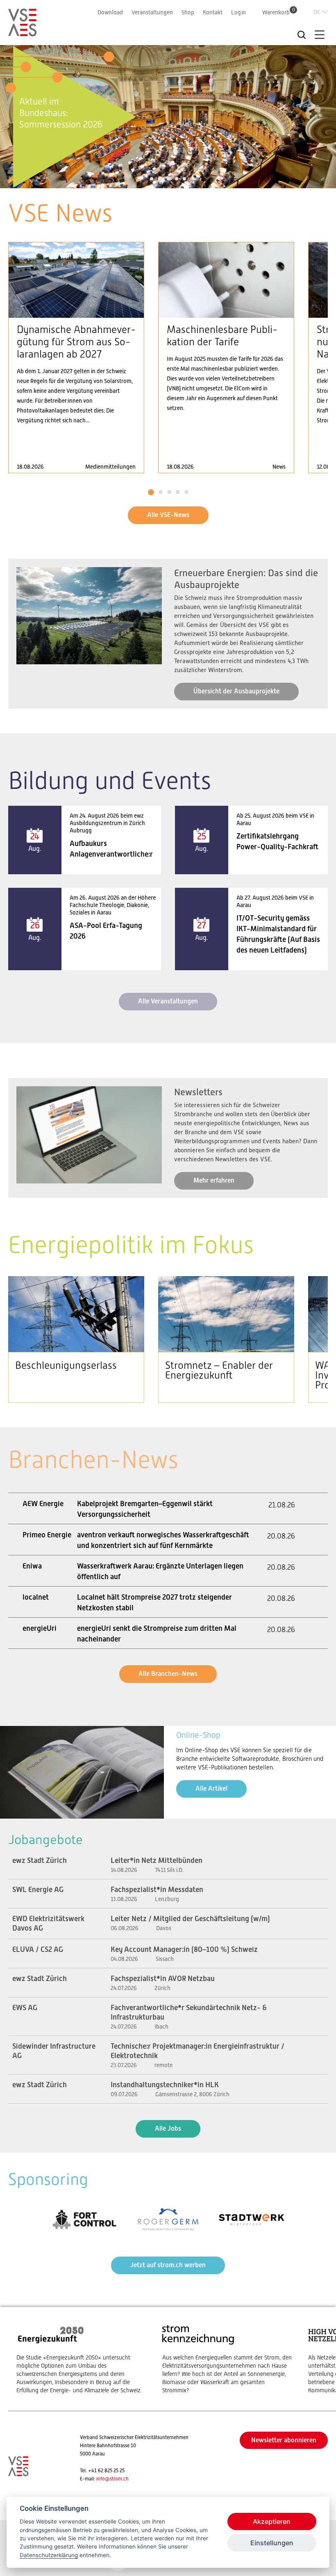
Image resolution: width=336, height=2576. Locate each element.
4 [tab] (177, 179)
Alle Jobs (168, 2128)
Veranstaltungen (152, 12)
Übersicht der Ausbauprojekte (236, 691)
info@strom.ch (112, 2479)
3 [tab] (168, 179)
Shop (188, 12)
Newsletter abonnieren (284, 2440)
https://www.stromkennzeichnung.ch (227, 2359)
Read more (76, 358)
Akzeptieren (272, 2521)
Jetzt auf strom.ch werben (168, 2265)
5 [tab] (184, 179)
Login (238, 12)
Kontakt (213, 12)
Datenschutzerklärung (49, 2555)
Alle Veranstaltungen (168, 1001)
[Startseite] (23, 33)
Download (110, 12)
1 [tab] (152, 179)
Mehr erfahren (214, 1180)
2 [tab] (159, 179)
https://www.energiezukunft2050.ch (81, 2359)
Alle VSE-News (168, 515)
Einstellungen (272, 2543)
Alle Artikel (211, 1788)
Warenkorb (279, 12)
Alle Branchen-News (168, 1674)
